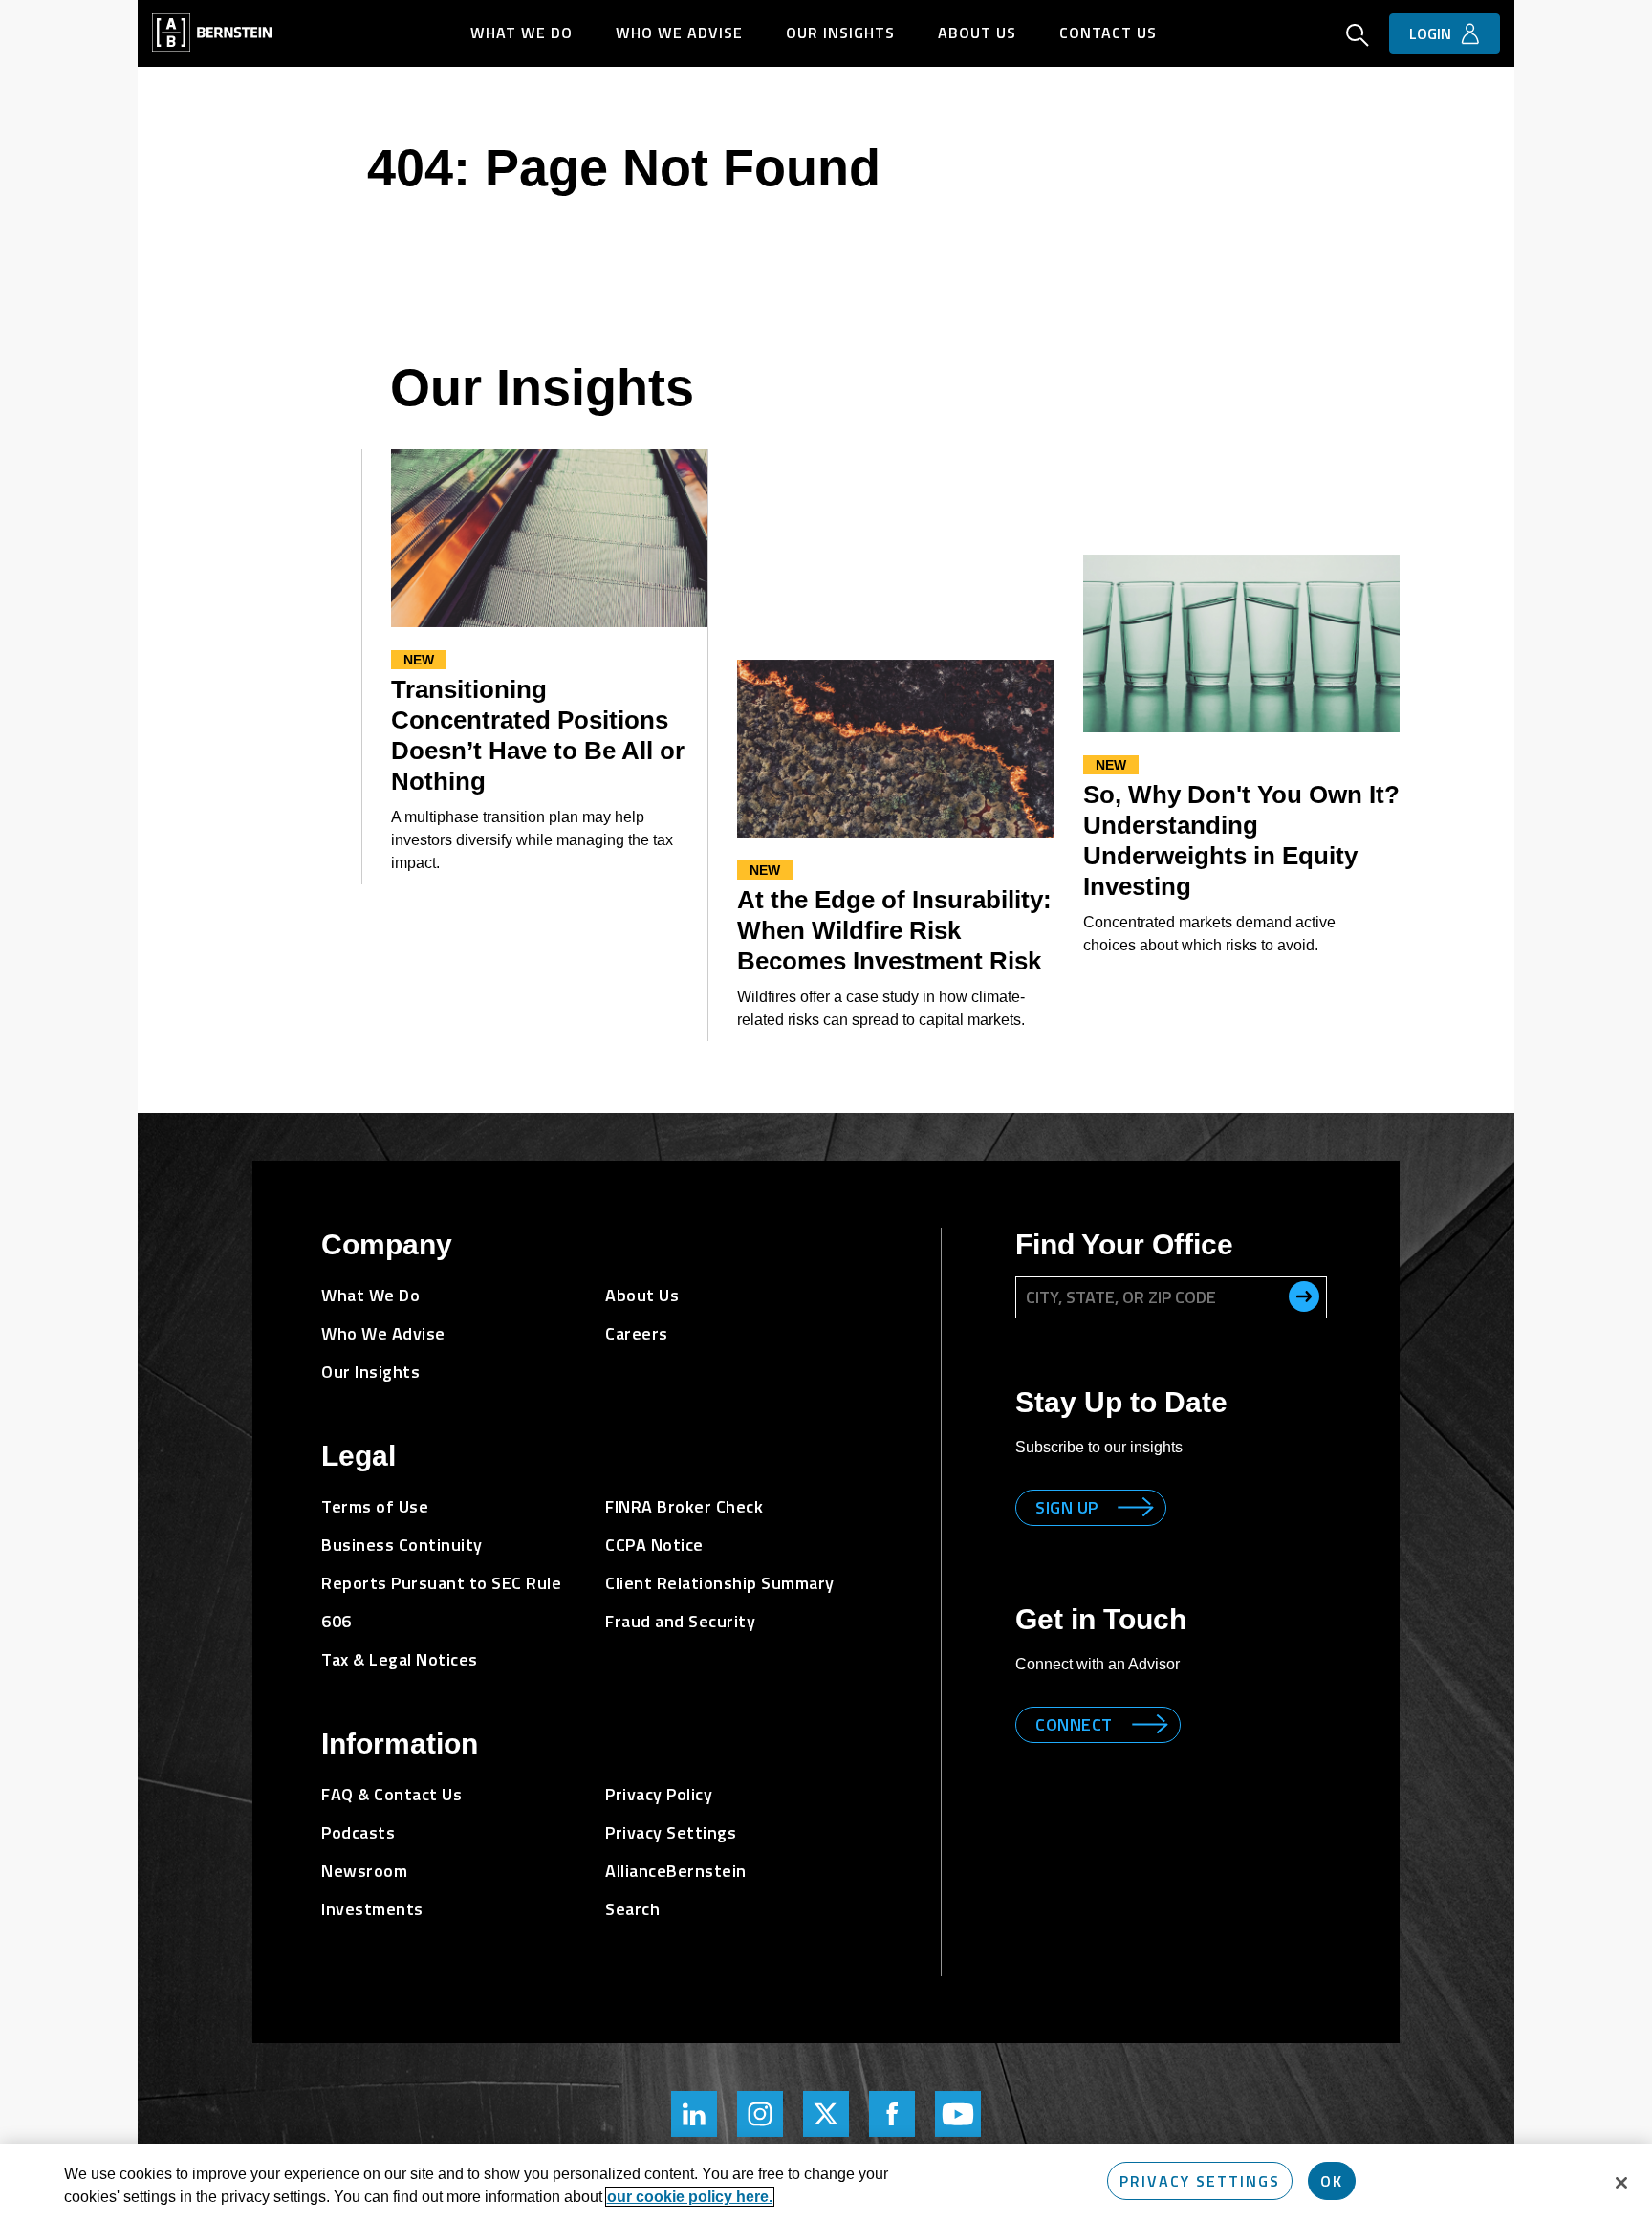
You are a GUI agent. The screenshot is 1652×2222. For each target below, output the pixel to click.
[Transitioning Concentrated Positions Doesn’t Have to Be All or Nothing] (549, 538)
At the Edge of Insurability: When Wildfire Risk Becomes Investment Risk (894, 930)
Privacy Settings (1200, 2181)
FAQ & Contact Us (391, 1794)
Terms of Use (375, 1506)
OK (1332, 2181)
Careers (637, 1333)
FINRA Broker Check (684, 1506)
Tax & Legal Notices (400, 1659)
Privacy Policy (659, 1794)
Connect (1074, 1724)
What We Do (522, 33)
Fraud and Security (680, 1621)
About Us (977, 33)
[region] (826, 2183)
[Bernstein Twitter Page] (826, 2114)
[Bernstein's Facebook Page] (892, 2114)
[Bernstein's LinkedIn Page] (694, 2114)
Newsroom (364, 1871)
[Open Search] (1358, 37)
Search (632, 1909)
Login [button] (1430, 33)
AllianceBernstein (676, 1871)
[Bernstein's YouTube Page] (958, 2114)
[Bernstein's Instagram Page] (760, 2114)
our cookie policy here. (690, 2197)
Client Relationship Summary (720, 1583)
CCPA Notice (654, 1545)
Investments (372, 1909)
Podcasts (358, 1832)
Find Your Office (1124, 1244)
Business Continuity (402, 1545)
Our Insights (840, 33)
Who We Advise (679, 33)
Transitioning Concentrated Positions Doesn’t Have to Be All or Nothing (538, 735)
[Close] (1621, 2183)
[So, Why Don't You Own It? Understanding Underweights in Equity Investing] (1241, 643)
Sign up (1067, 1507)
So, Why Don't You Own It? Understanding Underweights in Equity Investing (1241, 840)
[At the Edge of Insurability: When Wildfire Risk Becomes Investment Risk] (895, 749)
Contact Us (1108, 33)
